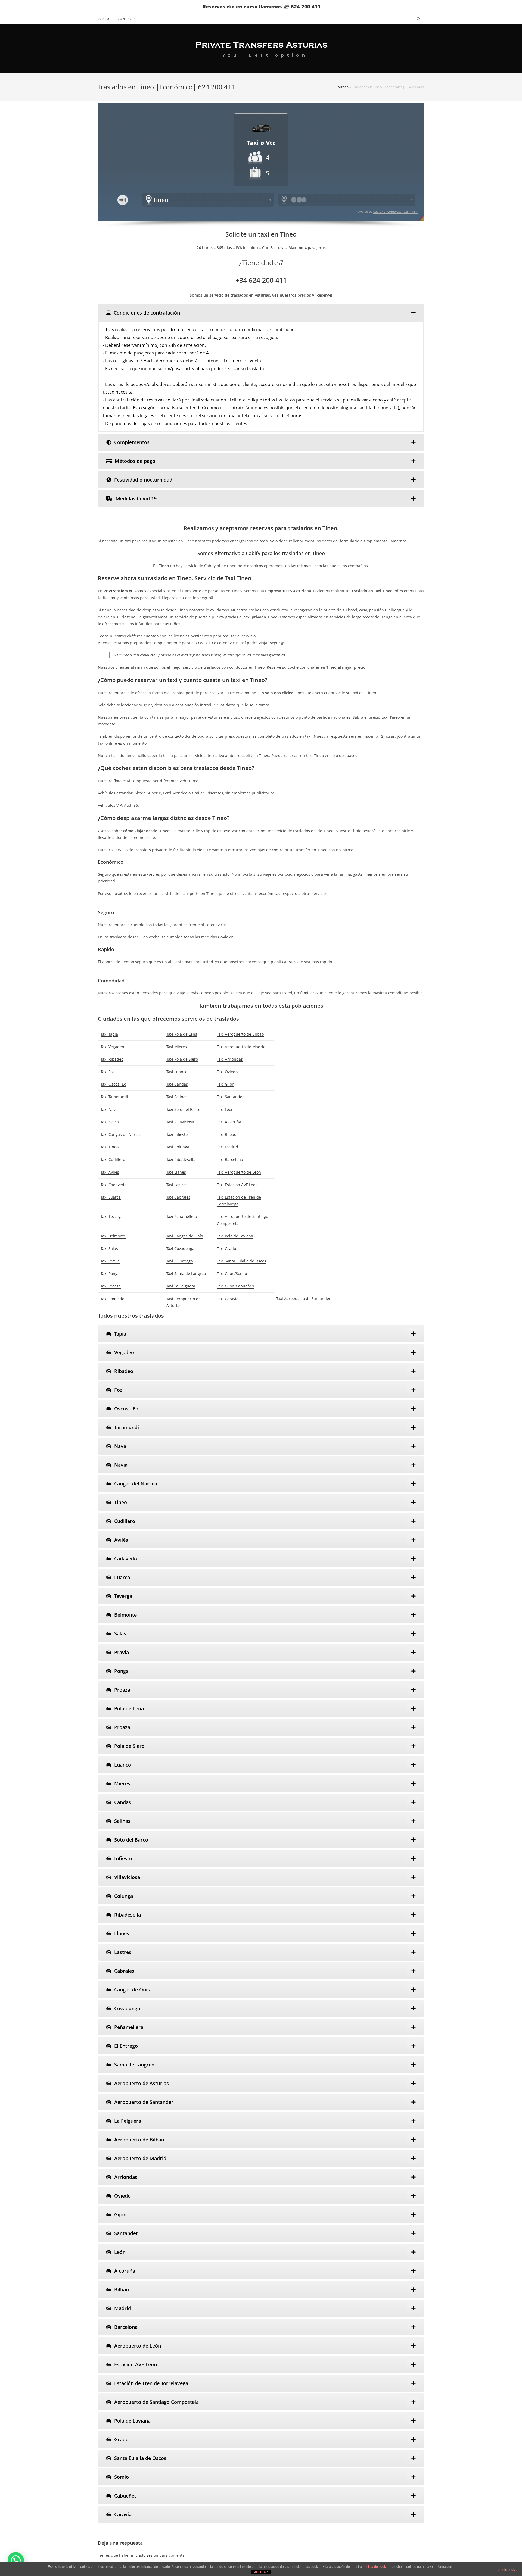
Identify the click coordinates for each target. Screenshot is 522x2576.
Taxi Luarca (111, 1197)
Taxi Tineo (110, 1147)
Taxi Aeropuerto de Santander (303, 1298)
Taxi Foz (108, 1072)
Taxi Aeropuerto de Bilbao (240, 1034)
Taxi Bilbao (227, 1134)
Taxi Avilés (110, 1172)
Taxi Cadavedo (114, 1185)
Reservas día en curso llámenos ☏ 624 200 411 (262, 7)
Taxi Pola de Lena (182, 1034)
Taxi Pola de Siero (182, 1059)
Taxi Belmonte (113, 1236)
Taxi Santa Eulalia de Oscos (242, 1261)
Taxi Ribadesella (181, 1159)
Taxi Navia (110, 1122)
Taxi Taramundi (114, 1097)
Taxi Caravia (228, 1299)
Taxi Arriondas (230, 1059)
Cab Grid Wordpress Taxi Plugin (395, 211)
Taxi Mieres (177, 1047)
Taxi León (225, 1109)
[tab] (261, 313)
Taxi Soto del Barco (183, 1109)
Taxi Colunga (178, 1147)
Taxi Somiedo (112, 1299)
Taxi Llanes (176, 1172)
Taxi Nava (109, 1109)
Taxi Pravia (110, 1261)
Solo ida (123, 200)
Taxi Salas (109, 1248)
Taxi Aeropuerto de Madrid (241, 1047)
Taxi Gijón (226, 1084)
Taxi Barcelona (230, 1159)
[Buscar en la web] (418, 19)
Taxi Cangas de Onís (185, 1236)
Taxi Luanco (177, 1072)
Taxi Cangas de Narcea (121, 1134)
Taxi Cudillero (113, 1159)
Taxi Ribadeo (112, 1059)
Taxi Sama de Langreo (186, 1273)
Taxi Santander (230, 1097)
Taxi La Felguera (181, 1286)
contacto (176, 736)
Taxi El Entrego (180, 1261)
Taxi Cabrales (178, 1197)
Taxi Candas (177, 1084)
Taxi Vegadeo (112, 1047)
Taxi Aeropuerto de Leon (239, 1172)
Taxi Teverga (112, 1216)
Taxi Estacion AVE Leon (237, 1185)
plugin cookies (509, 2570)
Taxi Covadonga (180, 1248)
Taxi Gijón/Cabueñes (235, 1286)
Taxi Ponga (110, 1273)
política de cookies (376, 2567)
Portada (342, 87)
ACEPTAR (261, 2572)
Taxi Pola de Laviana (235, 1236)
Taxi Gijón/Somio (232, 1273)
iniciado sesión (145, 2555)
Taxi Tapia (109, 1034)
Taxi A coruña (229, 1122)
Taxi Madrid (228, 1147)
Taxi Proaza (111, 1286)
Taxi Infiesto (177, 1134)
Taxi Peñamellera (182, 1216)
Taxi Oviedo (227, 1072)
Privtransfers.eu (119, 591)
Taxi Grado (226, 1248)
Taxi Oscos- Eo (113, 1084)
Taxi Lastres (177, 1185)
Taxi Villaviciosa (180, 1122)
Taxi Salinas (177, 1097)
